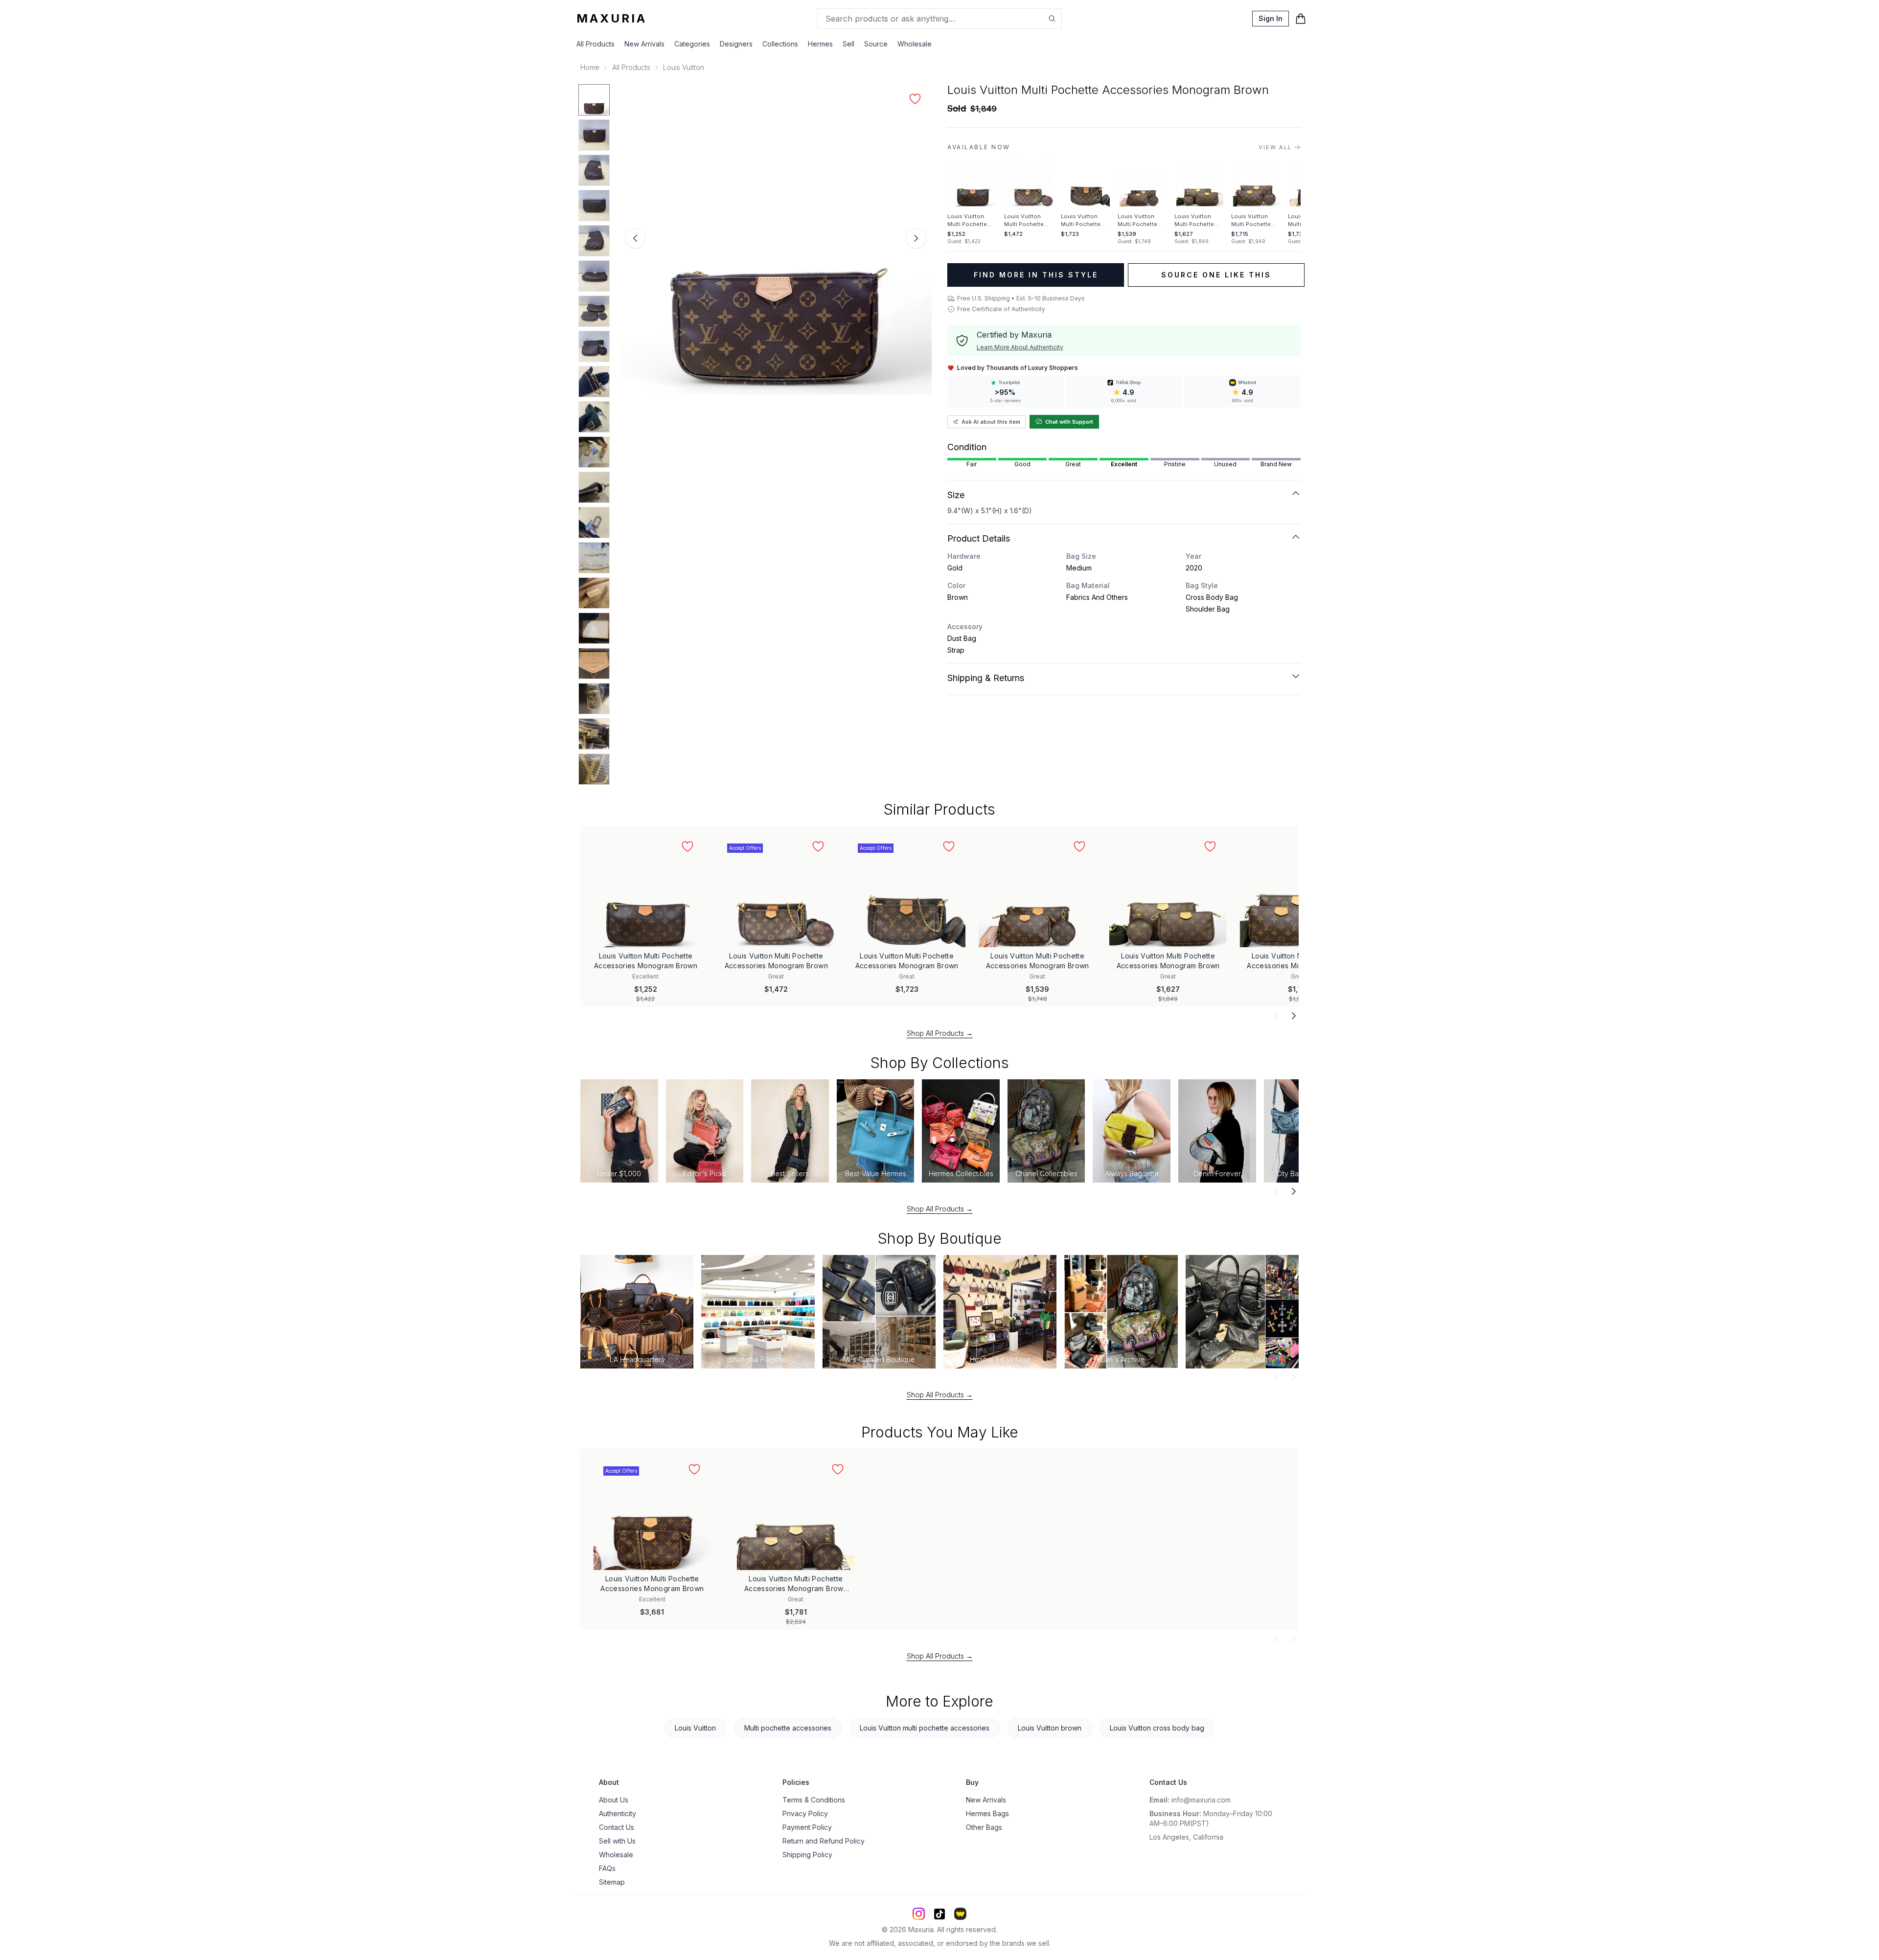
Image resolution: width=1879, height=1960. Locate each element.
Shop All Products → (940, 1033)
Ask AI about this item (991, 422)
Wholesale (915, 44)
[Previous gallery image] (635, 238)
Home (590, 67)
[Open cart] (1301, 19)
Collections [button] (780, 44)
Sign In (1271, 18)
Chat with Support (1069, 422)
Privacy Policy (805, 1813)
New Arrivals (644, 44)
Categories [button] (692, 44)
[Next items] (1294, 1016)
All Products (596, 44)
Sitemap (612, 1882)
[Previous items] (1276, 1016)
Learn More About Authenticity (1020, 347)
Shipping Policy (807, 1855)
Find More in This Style (1036, 275)
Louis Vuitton (684, 67)
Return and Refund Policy (824, 1841)
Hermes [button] (820, 44)
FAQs (607, 1868)
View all (1275, 147)
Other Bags (984, 1827)
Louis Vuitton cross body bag (1157, 1728)
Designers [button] (736, 44)
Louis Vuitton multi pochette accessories (925, 1728)
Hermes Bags (987, 1813)
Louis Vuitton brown (1050, 1728)
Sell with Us (617, 1841)
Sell (848, 44)
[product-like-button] (915, 99)
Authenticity (618, 1813)
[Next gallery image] (916, 238)
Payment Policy (807, 1827)
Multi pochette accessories (788, 1728)
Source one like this (1216, 275)
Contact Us (617, 1827)
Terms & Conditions (814, 1800)
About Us (614, 1800)
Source (876, 44)
